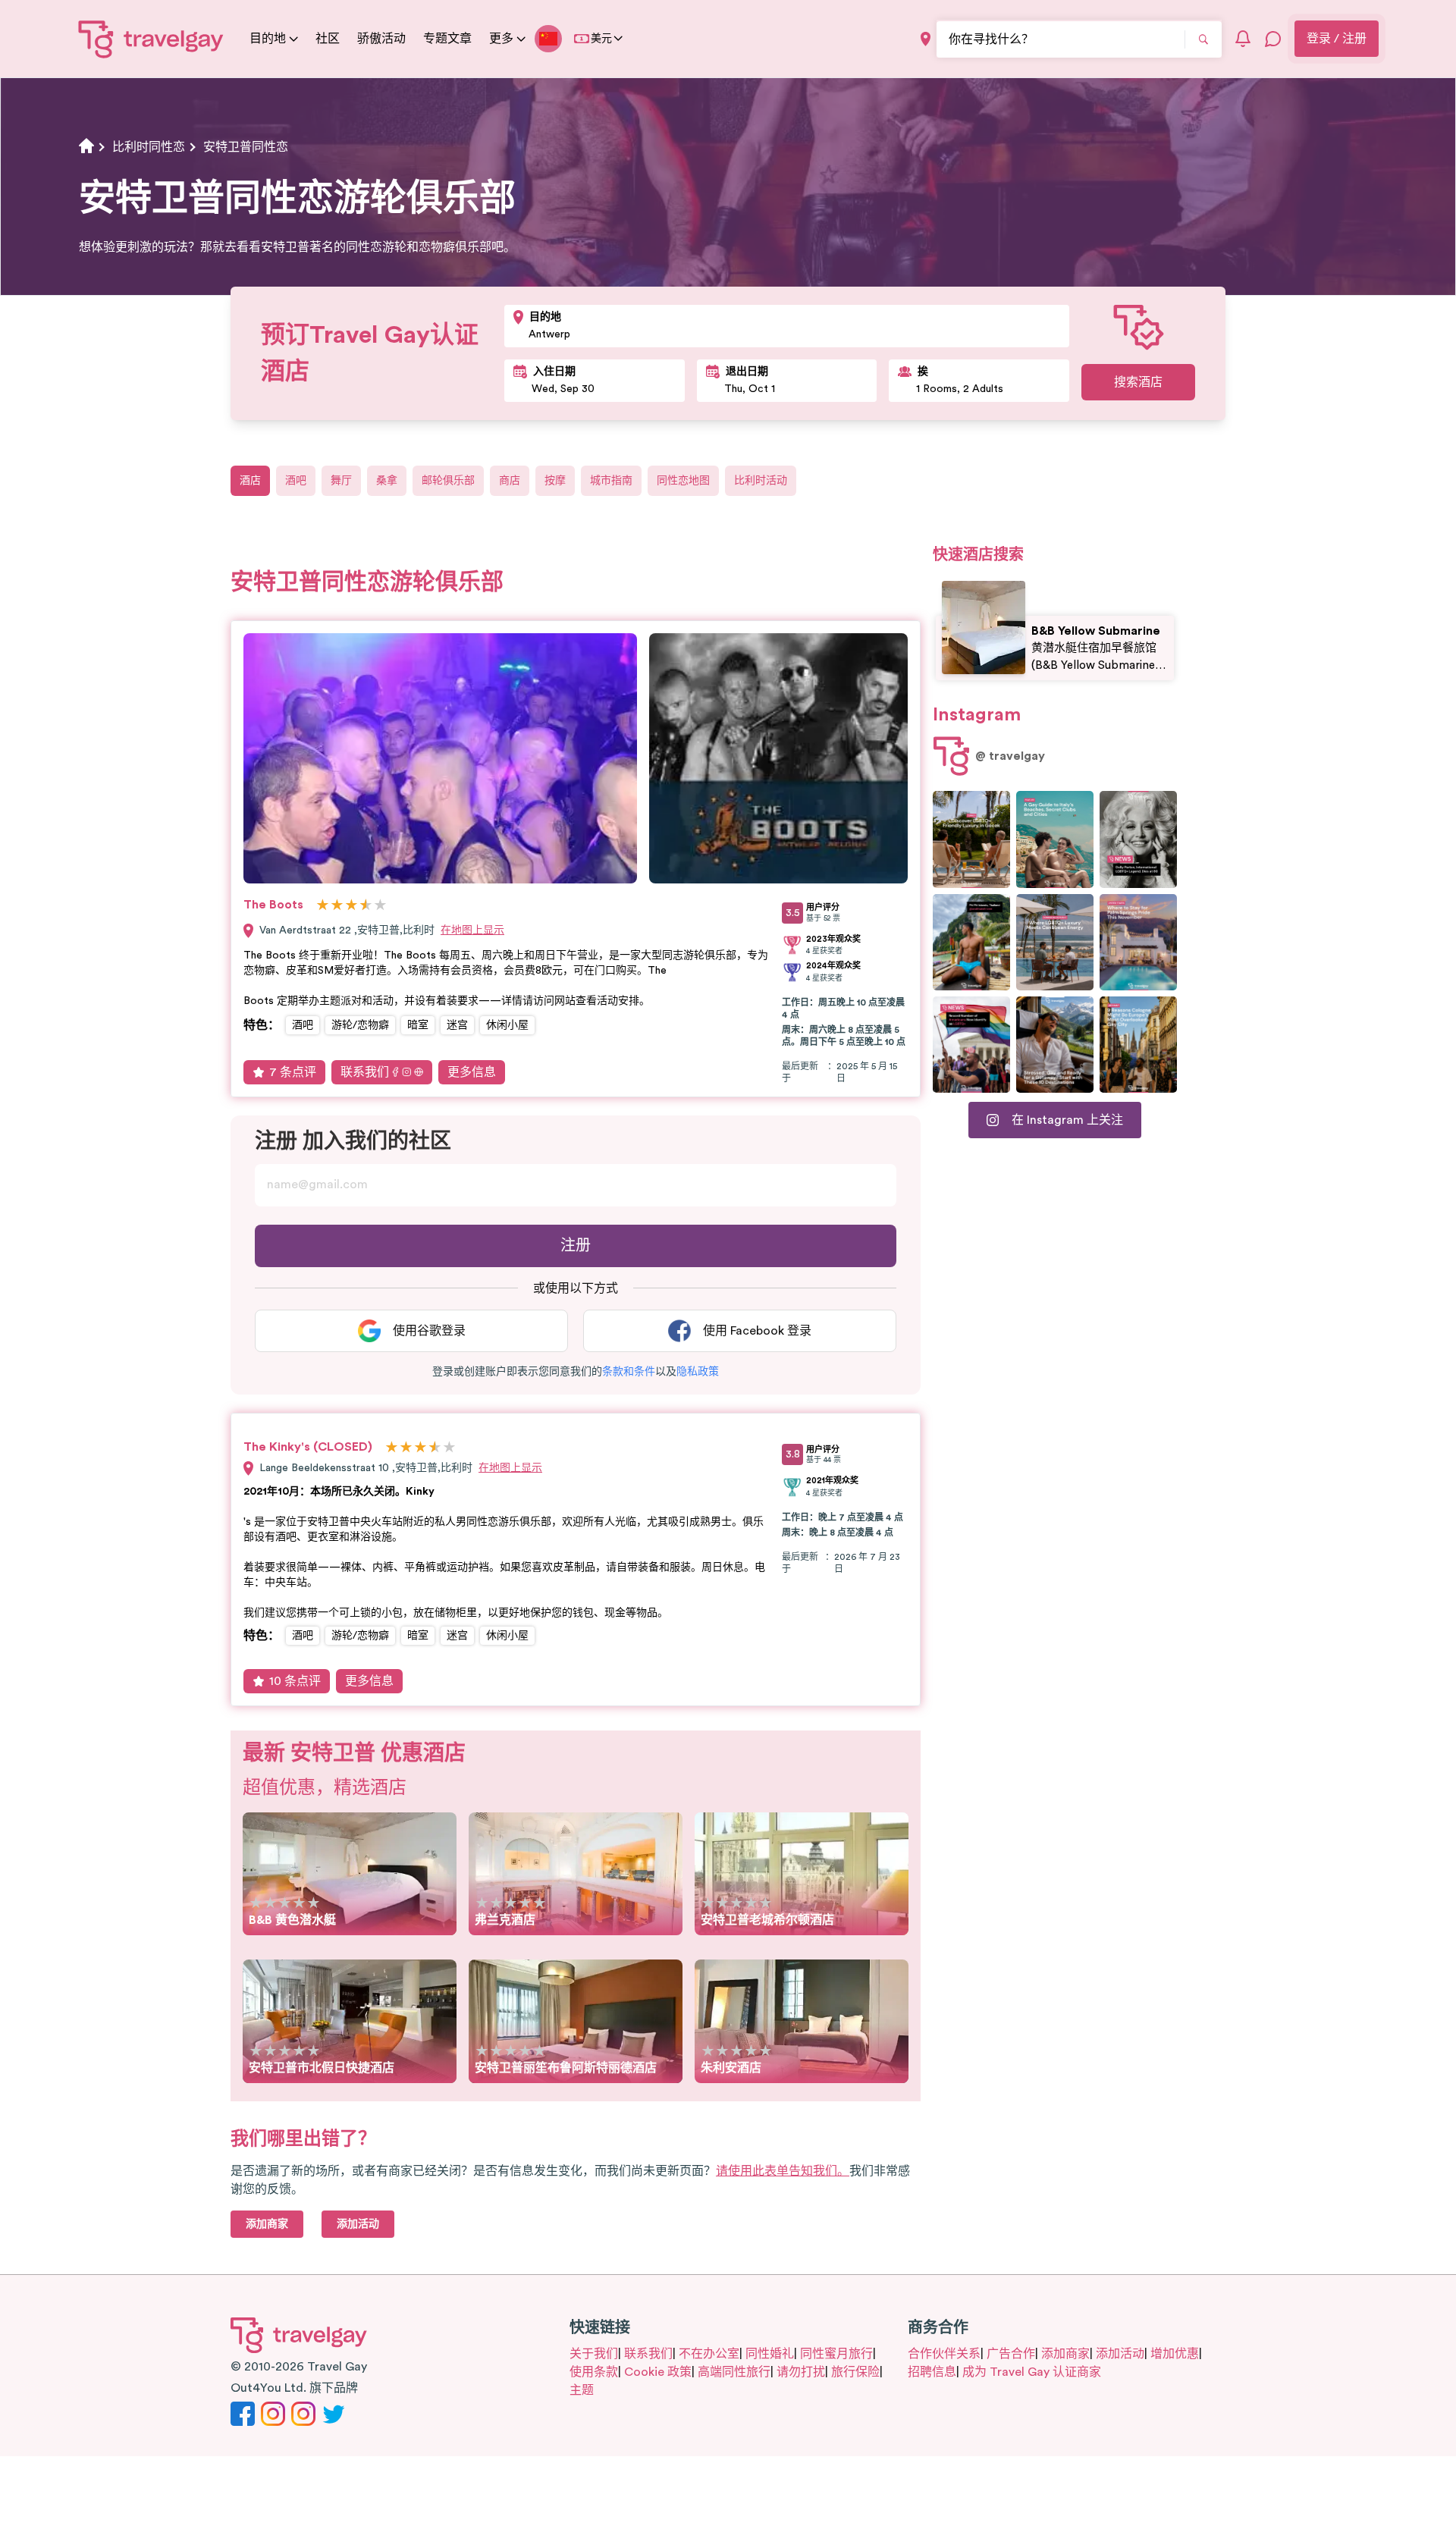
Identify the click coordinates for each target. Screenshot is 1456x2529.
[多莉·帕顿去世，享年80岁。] (1138, 839)
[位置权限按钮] (926, 39)
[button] (629, 1372)
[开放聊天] (1273, 39)
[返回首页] (151, 39)
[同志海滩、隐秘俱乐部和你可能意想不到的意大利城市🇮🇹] (1055, 839)
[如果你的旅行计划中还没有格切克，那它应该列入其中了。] (971, 839)
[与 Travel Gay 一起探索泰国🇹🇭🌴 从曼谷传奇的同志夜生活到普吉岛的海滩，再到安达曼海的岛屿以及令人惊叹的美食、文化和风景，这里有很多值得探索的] (971, 942)
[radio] (323, 906)
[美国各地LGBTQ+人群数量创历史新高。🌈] (971, 1045)
